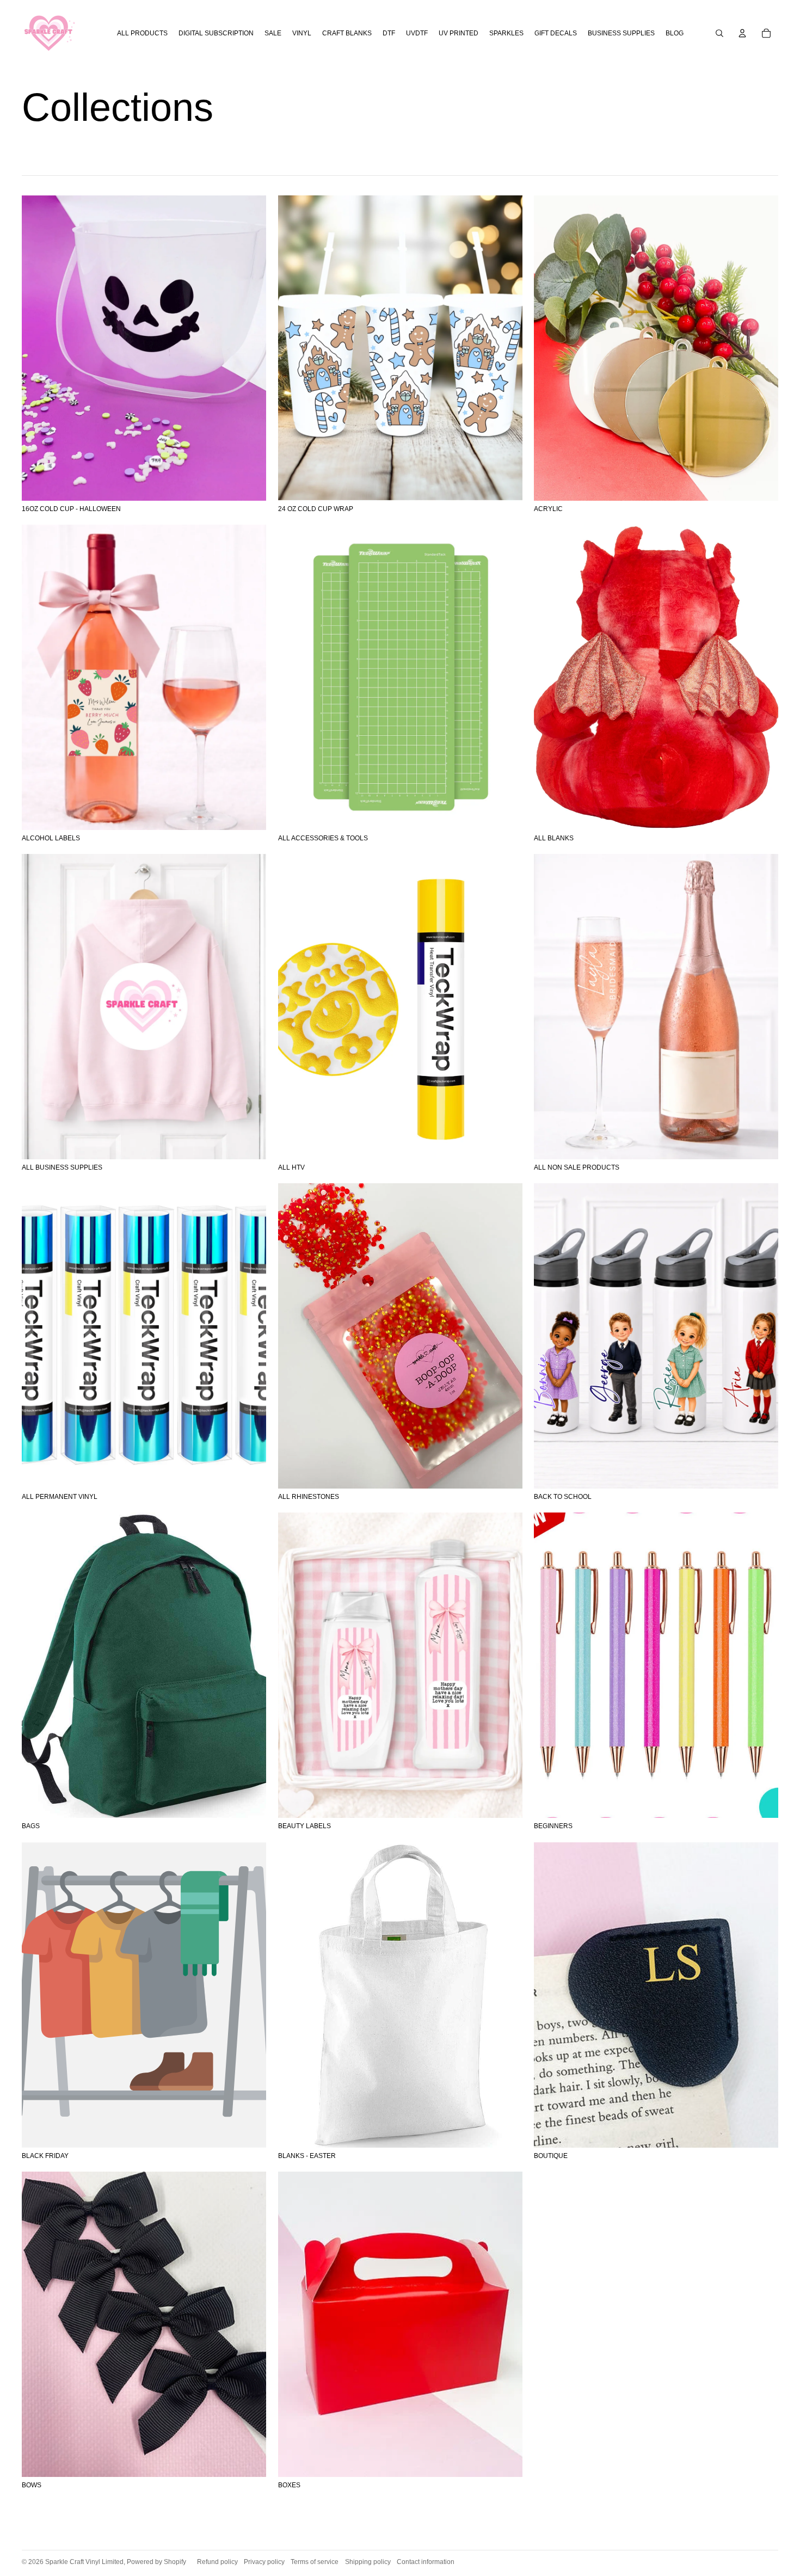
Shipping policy (368, 2562)
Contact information (426, 2562)
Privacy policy (264, 2562)
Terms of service (315, 2562)
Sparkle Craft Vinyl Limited (84, 2562)
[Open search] (719, 33)
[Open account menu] (742, 33)
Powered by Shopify (156, 2562)
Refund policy (217, 2562)
